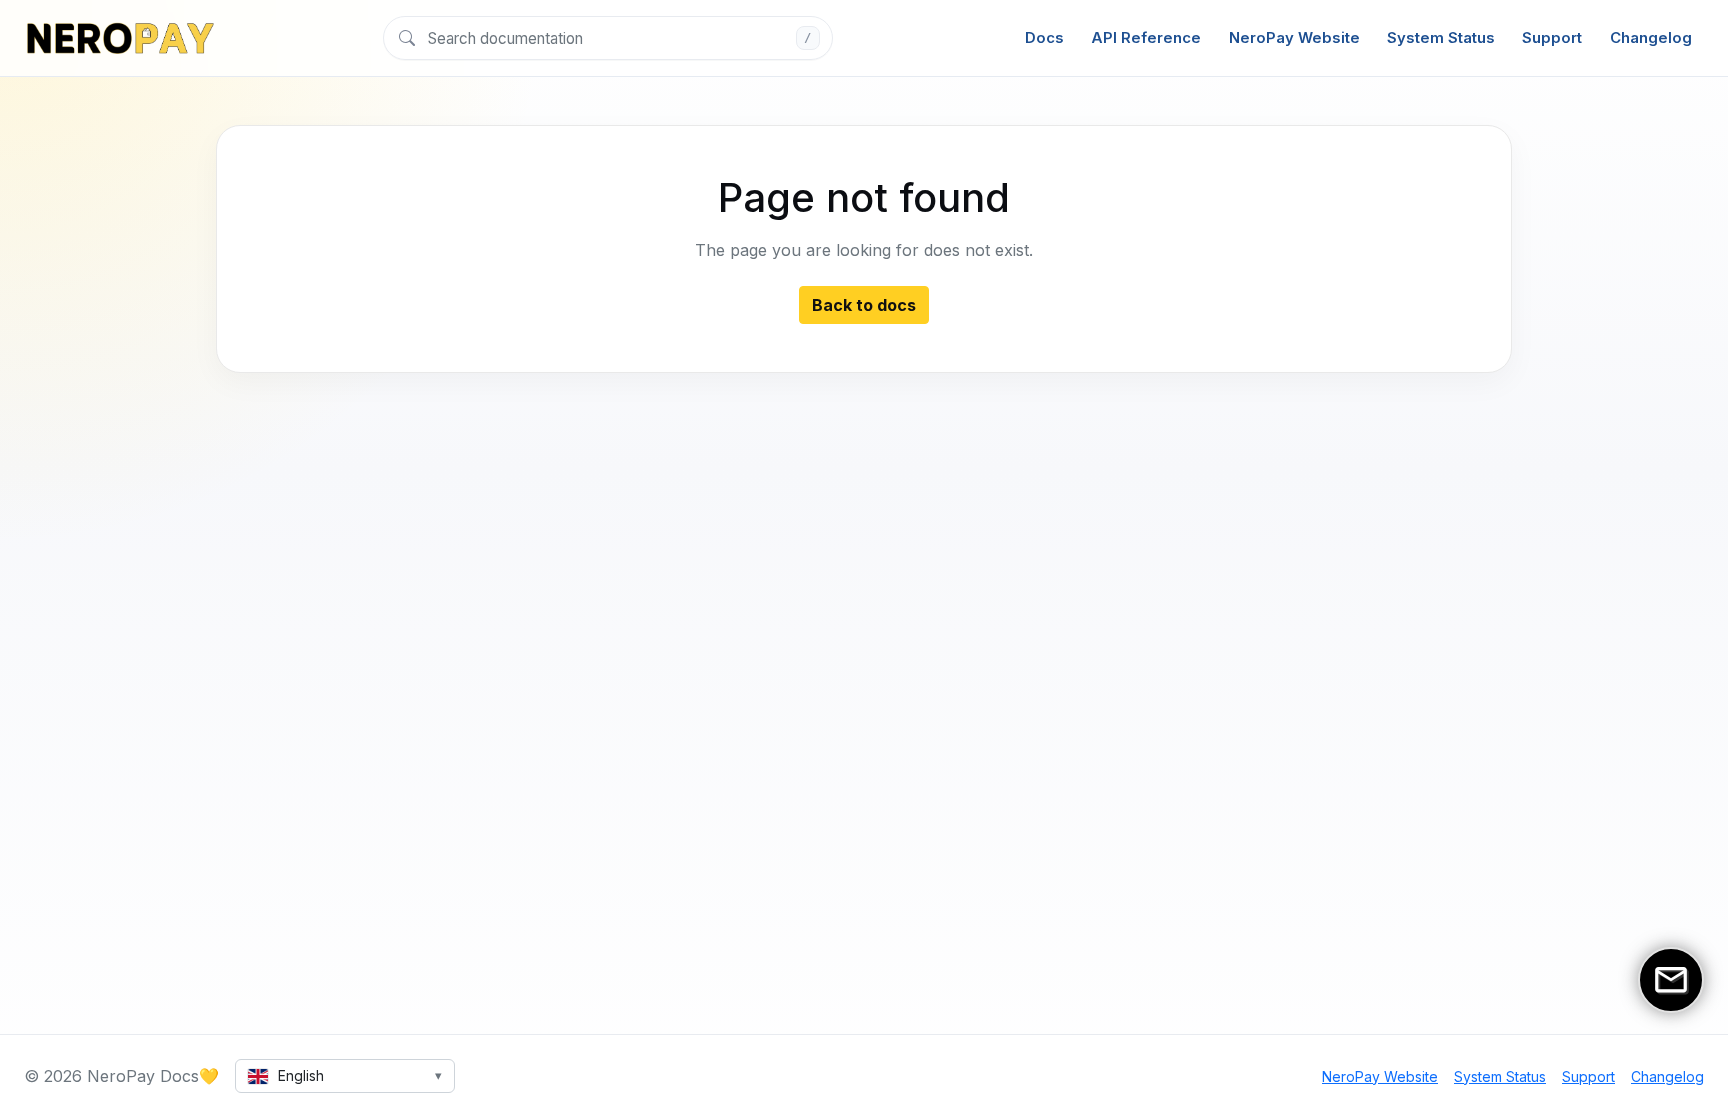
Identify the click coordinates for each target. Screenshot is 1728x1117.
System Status (1441, 38)
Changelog (1651, 38)
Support (1552, 38)
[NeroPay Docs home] (120, 38)
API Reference (1146, 38)
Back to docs (864, 305)
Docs (1044, 38)
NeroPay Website (1294, 38)
